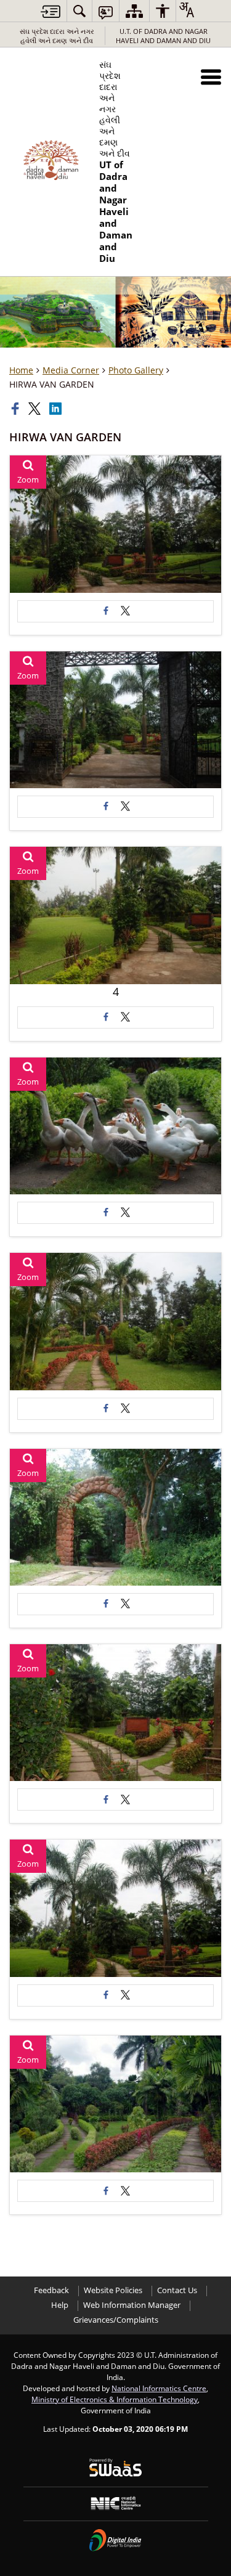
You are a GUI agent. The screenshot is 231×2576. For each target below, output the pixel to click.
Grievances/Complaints (116, 2320)
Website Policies (113, 2290)
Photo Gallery (136, 370)
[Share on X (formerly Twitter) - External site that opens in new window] (126, 611)
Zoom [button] (28, 480)
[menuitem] (79, 11)
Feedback (51, 2290)
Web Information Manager (132, 2305)
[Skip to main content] (51, 11)
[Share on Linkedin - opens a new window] (57, 409)
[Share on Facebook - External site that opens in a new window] (106, 611)
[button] (211, 77)
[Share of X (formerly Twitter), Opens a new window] (36, 409)
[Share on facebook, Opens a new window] (17, 409)
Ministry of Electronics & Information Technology (115, 2399)
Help (60, 2305)
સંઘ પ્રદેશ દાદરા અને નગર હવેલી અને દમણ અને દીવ (57, 36)
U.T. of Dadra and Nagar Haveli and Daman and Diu (163, 36)
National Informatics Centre (159, 2388)
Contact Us (177, 2290)
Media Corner (71, 370)
